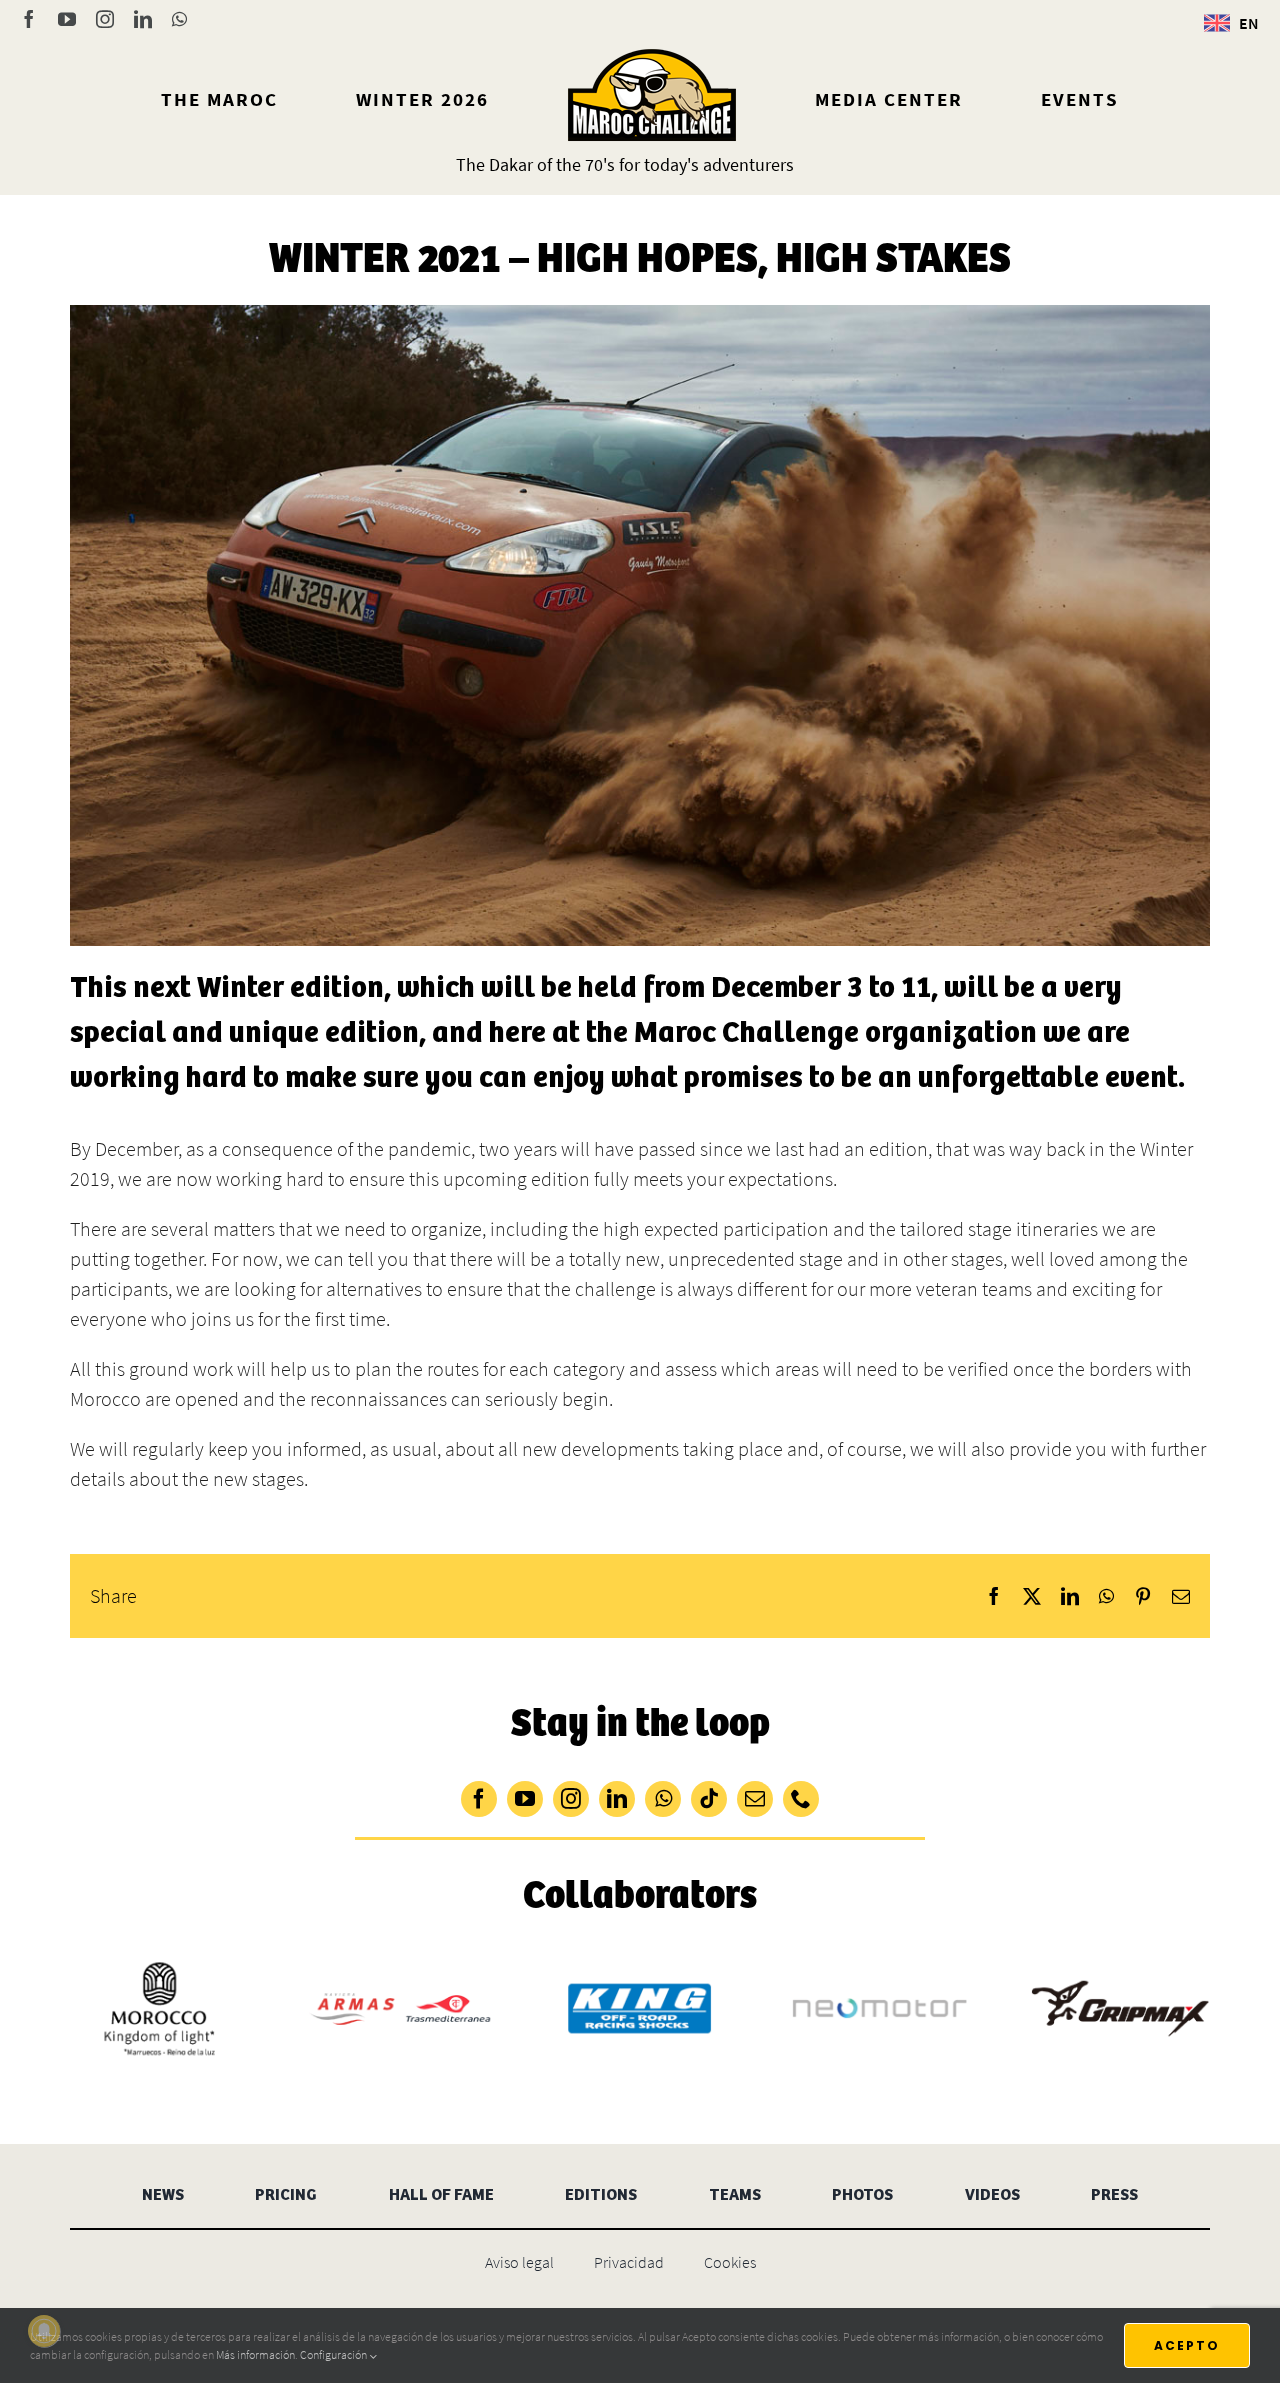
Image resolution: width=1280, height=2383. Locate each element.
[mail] (755, 1799)
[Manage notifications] (44, 2331)
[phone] (801, 1799)
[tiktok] (709, 1799)
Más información (255, 2354)
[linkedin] (617, 1799)
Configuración (334, 2354)
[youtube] (525, 1799)
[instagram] (571, 1799)
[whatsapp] (663, 1799)
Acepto (1187, 2345)
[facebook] (479, 1799)
